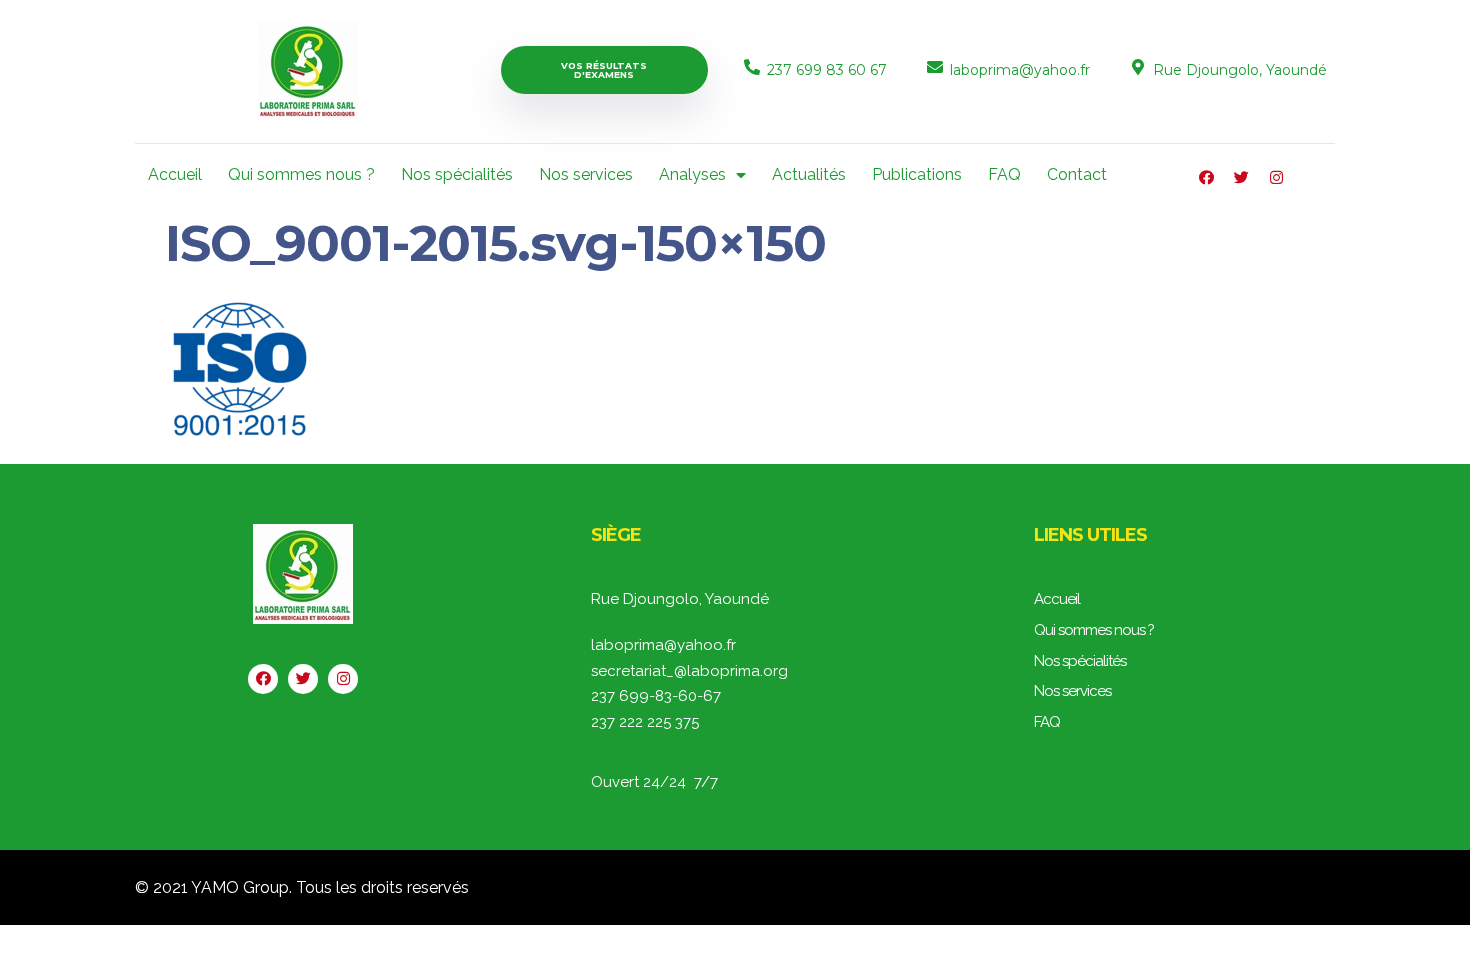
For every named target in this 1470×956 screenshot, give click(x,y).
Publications (917, 174)
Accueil (175, 174)
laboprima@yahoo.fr (1020, 70)
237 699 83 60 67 (827, 70)
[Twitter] (1241, 177)
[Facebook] (1206, 177)
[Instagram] (1276, 177)
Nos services (586, 174)
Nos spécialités (457, 174)
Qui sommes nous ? (301, 174)
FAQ (1004, 174)
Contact (1077, 174)
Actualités (809, 174)
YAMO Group (240, 887)
